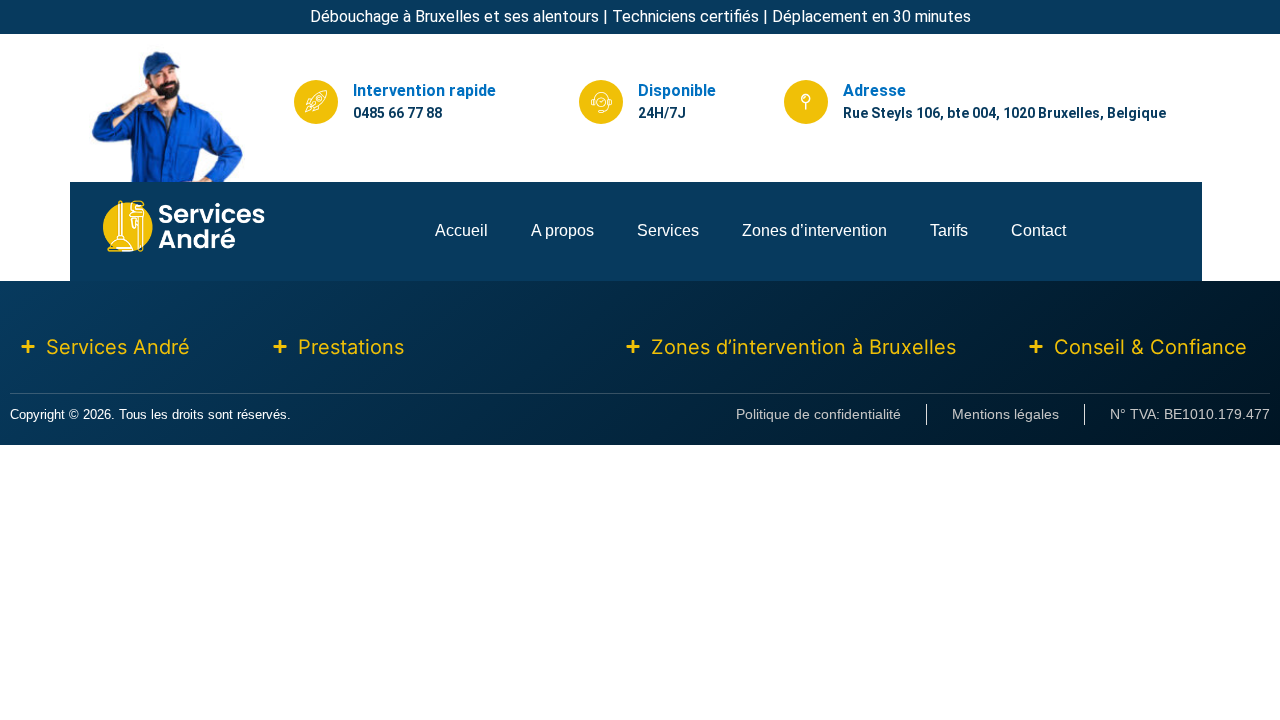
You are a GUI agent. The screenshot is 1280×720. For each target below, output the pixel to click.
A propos (562, 230)
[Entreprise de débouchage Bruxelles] (184, 249)
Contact (1038, 230)
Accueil (461, 230)
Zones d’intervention (814, 230)
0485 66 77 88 (397, 113)
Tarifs (949, 230)
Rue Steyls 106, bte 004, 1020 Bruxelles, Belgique (1004, 113)
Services (668, 230)
